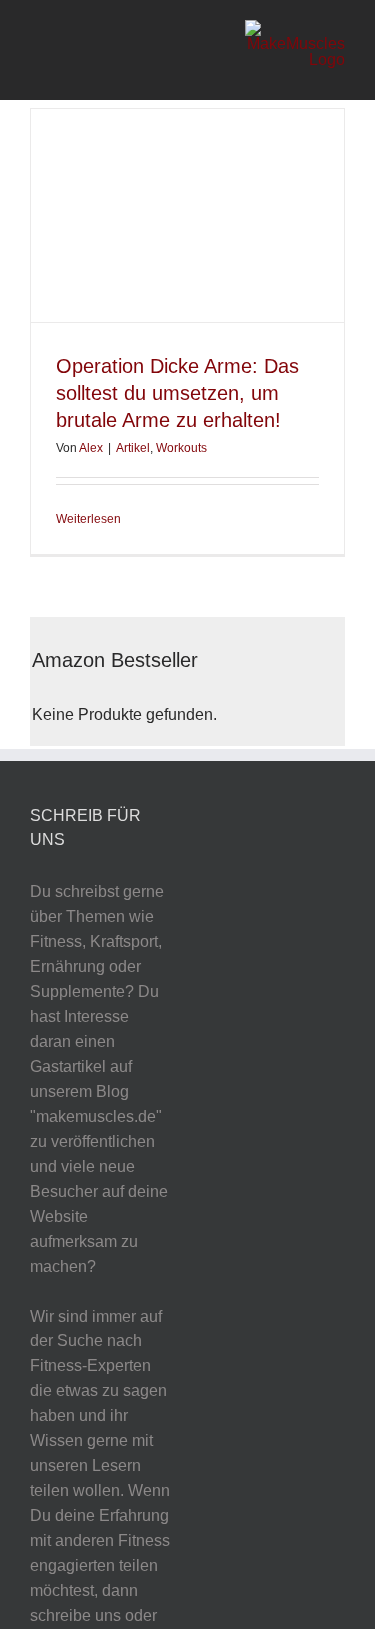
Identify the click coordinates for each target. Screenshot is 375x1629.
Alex (91, 448)
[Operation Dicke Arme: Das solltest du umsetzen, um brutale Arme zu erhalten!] (187, 215)
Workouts (181, 448)
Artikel (133, 448)
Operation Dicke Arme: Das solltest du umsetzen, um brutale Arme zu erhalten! (177, 393)
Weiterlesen (88, 519)
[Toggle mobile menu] (38, 50)
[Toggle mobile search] (69, 50)
